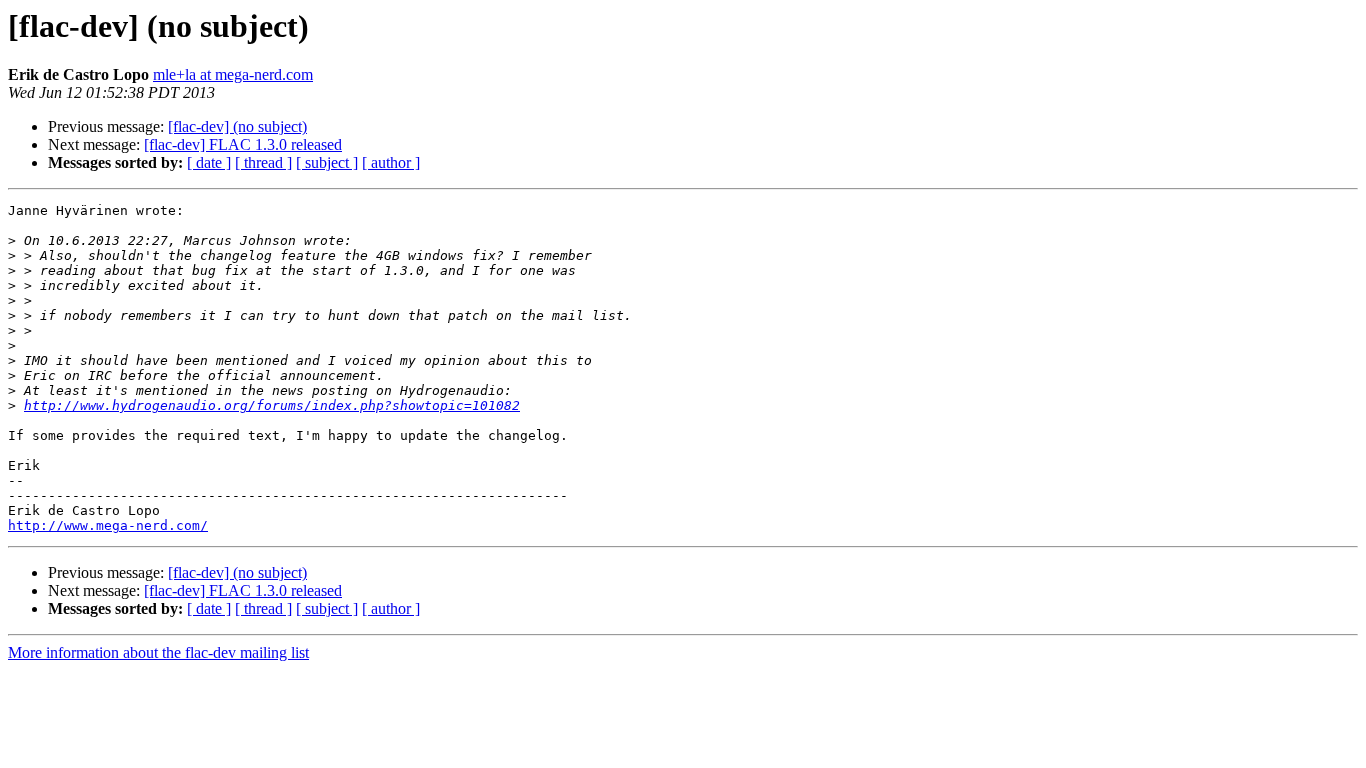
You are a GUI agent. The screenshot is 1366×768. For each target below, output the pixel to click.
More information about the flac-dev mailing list (158, 652)
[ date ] (209, 162)
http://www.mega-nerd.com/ (108, 525)
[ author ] (391, 162)
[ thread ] (263, 162)
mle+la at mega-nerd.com (233, 74)
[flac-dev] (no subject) (237, 126)
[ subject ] (327, 162)
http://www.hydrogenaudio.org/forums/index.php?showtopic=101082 (272, 405)
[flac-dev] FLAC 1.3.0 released (243, 144)
